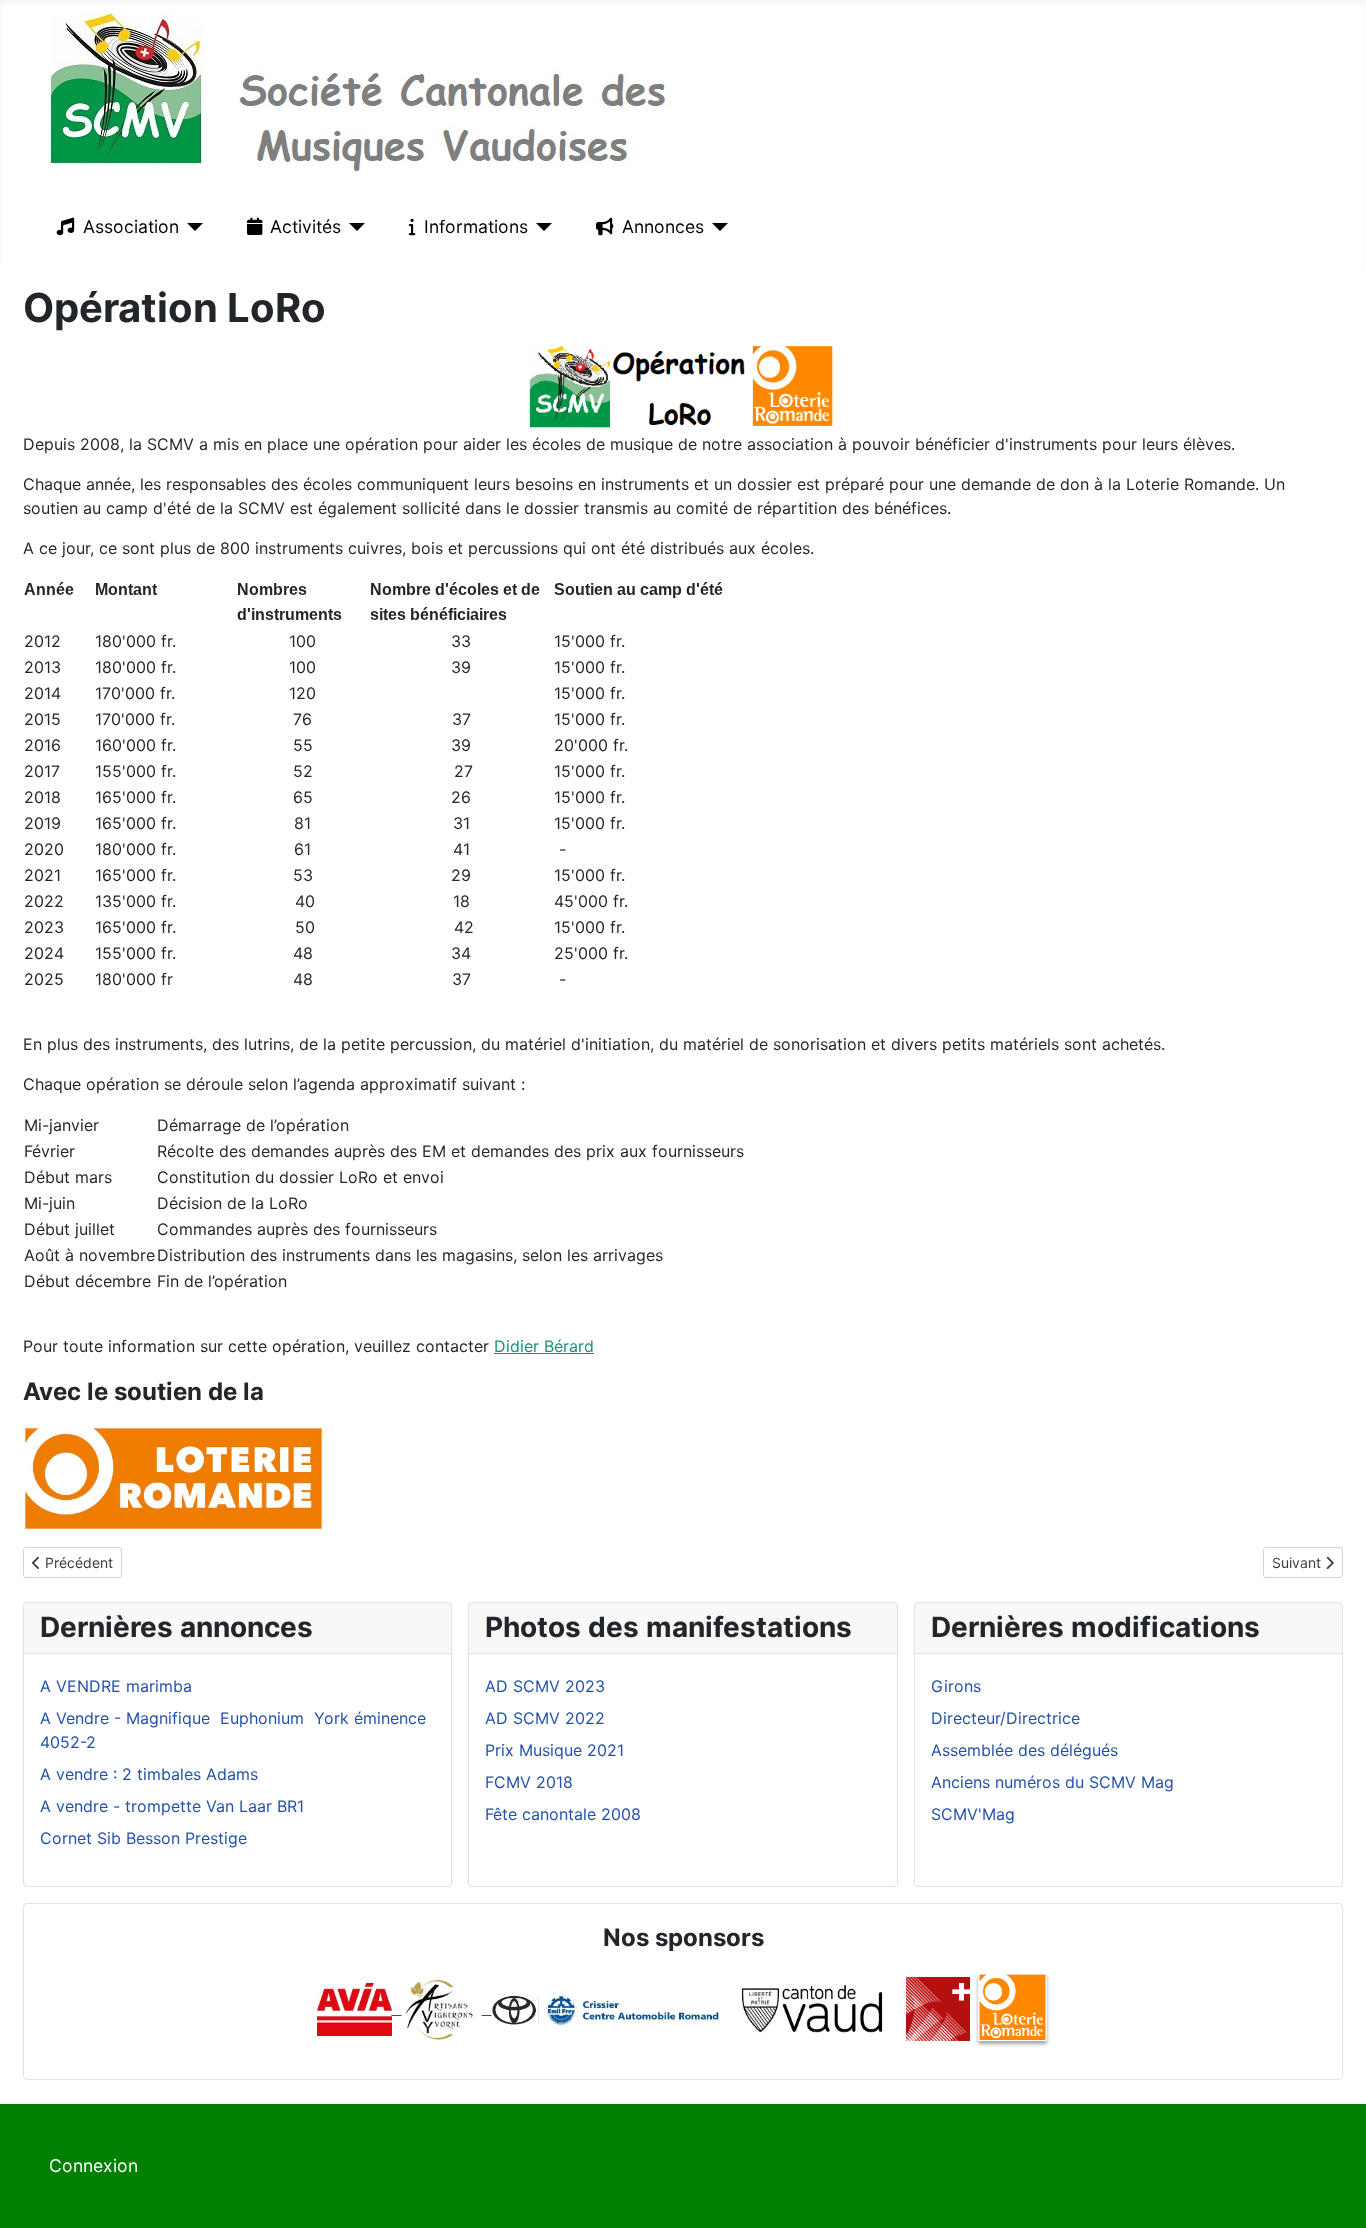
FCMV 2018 (529, 1782)
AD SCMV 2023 (545, 1686)
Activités (305, 226)
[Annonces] (716, 227)
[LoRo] (1012, 2008)
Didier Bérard (544, 1346)
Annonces (663, 226)
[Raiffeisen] (487, 2008)
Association (131, 226)
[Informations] (540, 227)
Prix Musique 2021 (554, 1750)
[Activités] (353, 227)
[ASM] (938, 2008)
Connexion (93, 2165)
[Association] (191, 227)
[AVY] (439, 2008)
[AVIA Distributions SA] (359, 2008)
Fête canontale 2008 (563, 1814)
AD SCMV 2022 (545, 1718)
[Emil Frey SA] (607, 2008)
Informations (476, 226)
